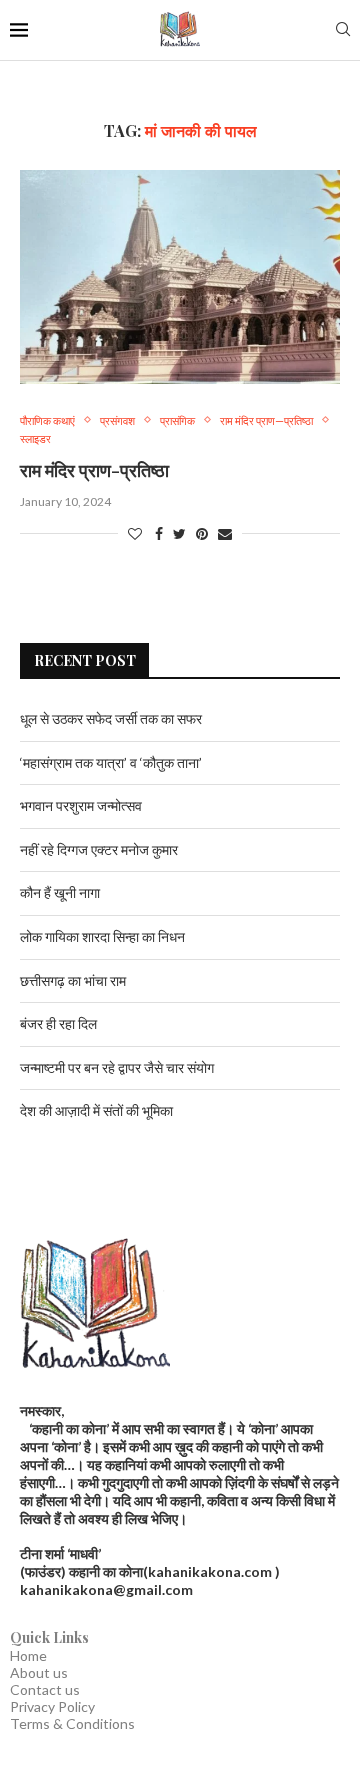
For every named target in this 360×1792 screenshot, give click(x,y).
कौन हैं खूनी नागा (60, 892)
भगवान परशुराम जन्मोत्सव (81, 805)
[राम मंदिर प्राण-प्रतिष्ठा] (180, 276)
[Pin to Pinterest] (202, 533)
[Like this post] (135, 533)
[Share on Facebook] (159, 533)
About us (39, 1672)
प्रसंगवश (117, 420)
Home (28, 1655)
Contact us (45, 1689)
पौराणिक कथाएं (47, 420)
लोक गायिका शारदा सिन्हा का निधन (102, 936)
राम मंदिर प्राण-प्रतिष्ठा (94, 470)
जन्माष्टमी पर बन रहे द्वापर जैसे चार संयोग (117, 1067)
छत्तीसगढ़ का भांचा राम (73, 980)
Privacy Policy (52, 1706)
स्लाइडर (35, 438)
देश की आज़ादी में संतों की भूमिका (96, 1110)
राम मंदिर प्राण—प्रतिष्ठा (266, 420)
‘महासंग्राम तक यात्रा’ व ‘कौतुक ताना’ (111, 762)
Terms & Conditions (72, 1723)
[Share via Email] (225, 533)
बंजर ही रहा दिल (58, 1023)
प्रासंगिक (177, 420)
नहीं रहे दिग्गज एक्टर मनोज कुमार (99, 849)
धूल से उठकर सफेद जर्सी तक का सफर (111, 718)
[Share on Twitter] (179, 533)
